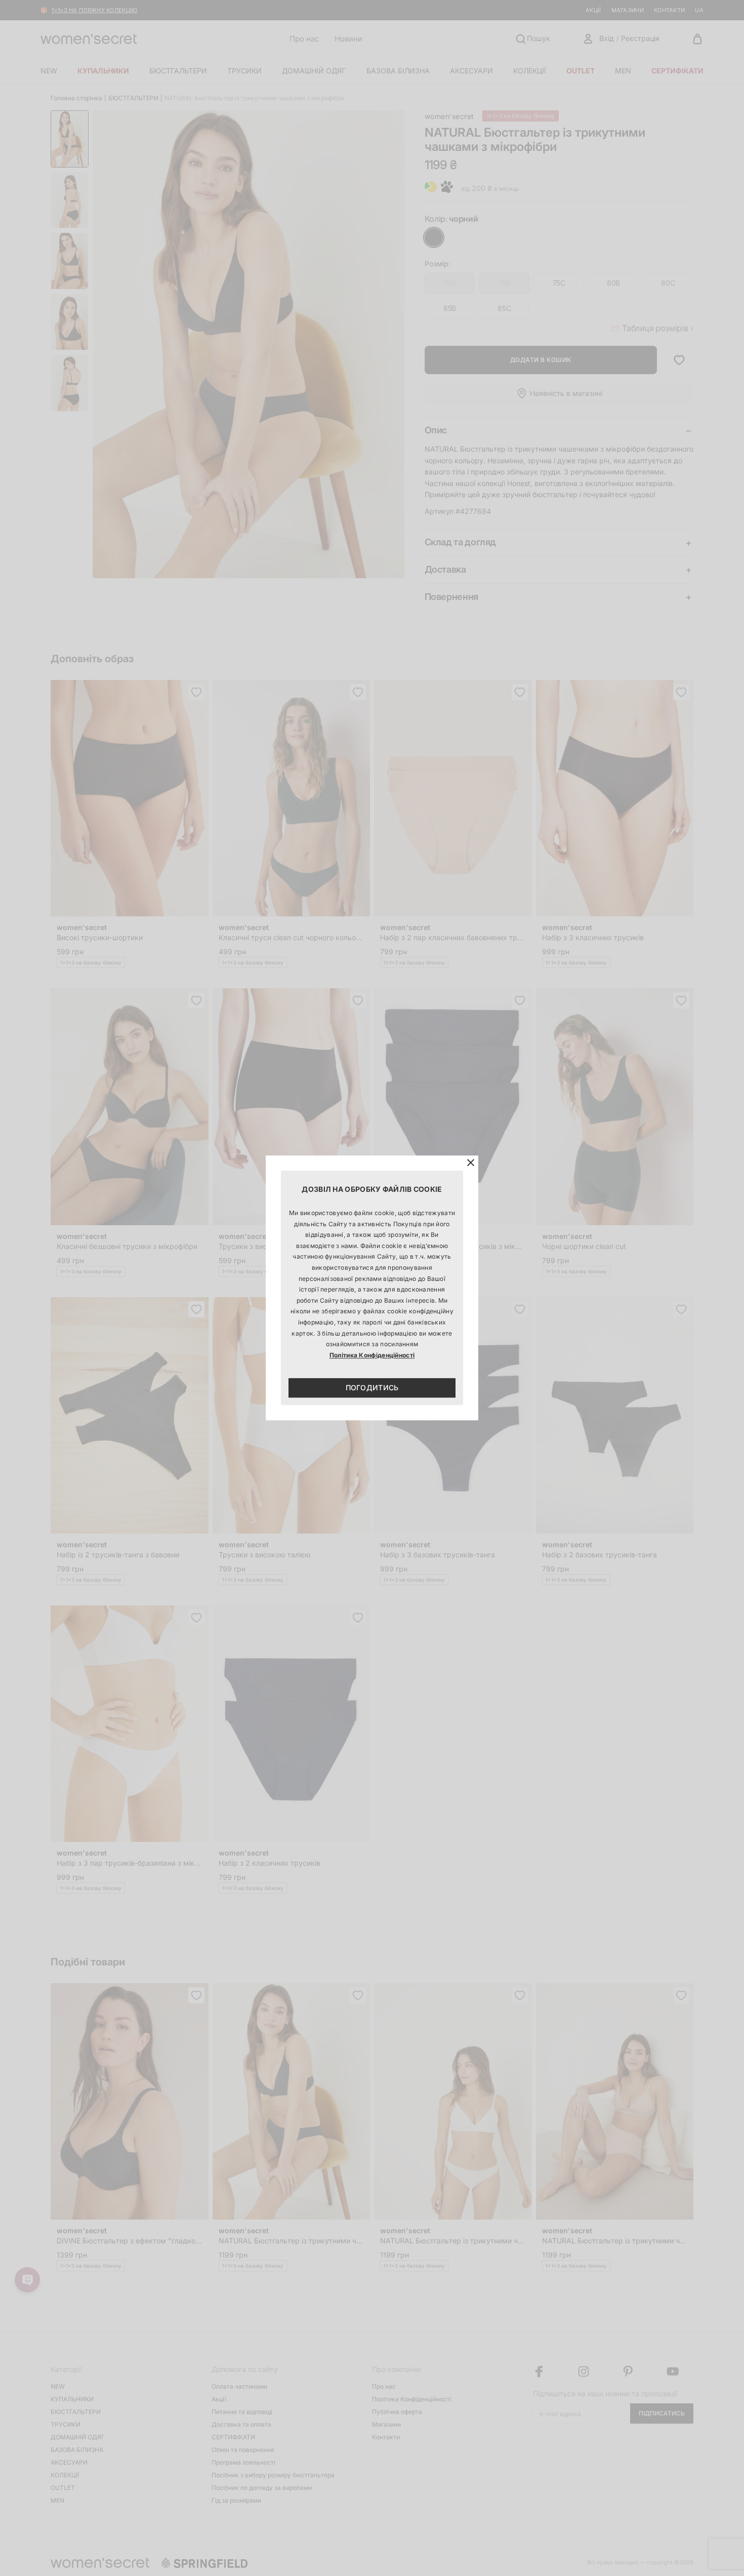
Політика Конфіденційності (372, 1355)
